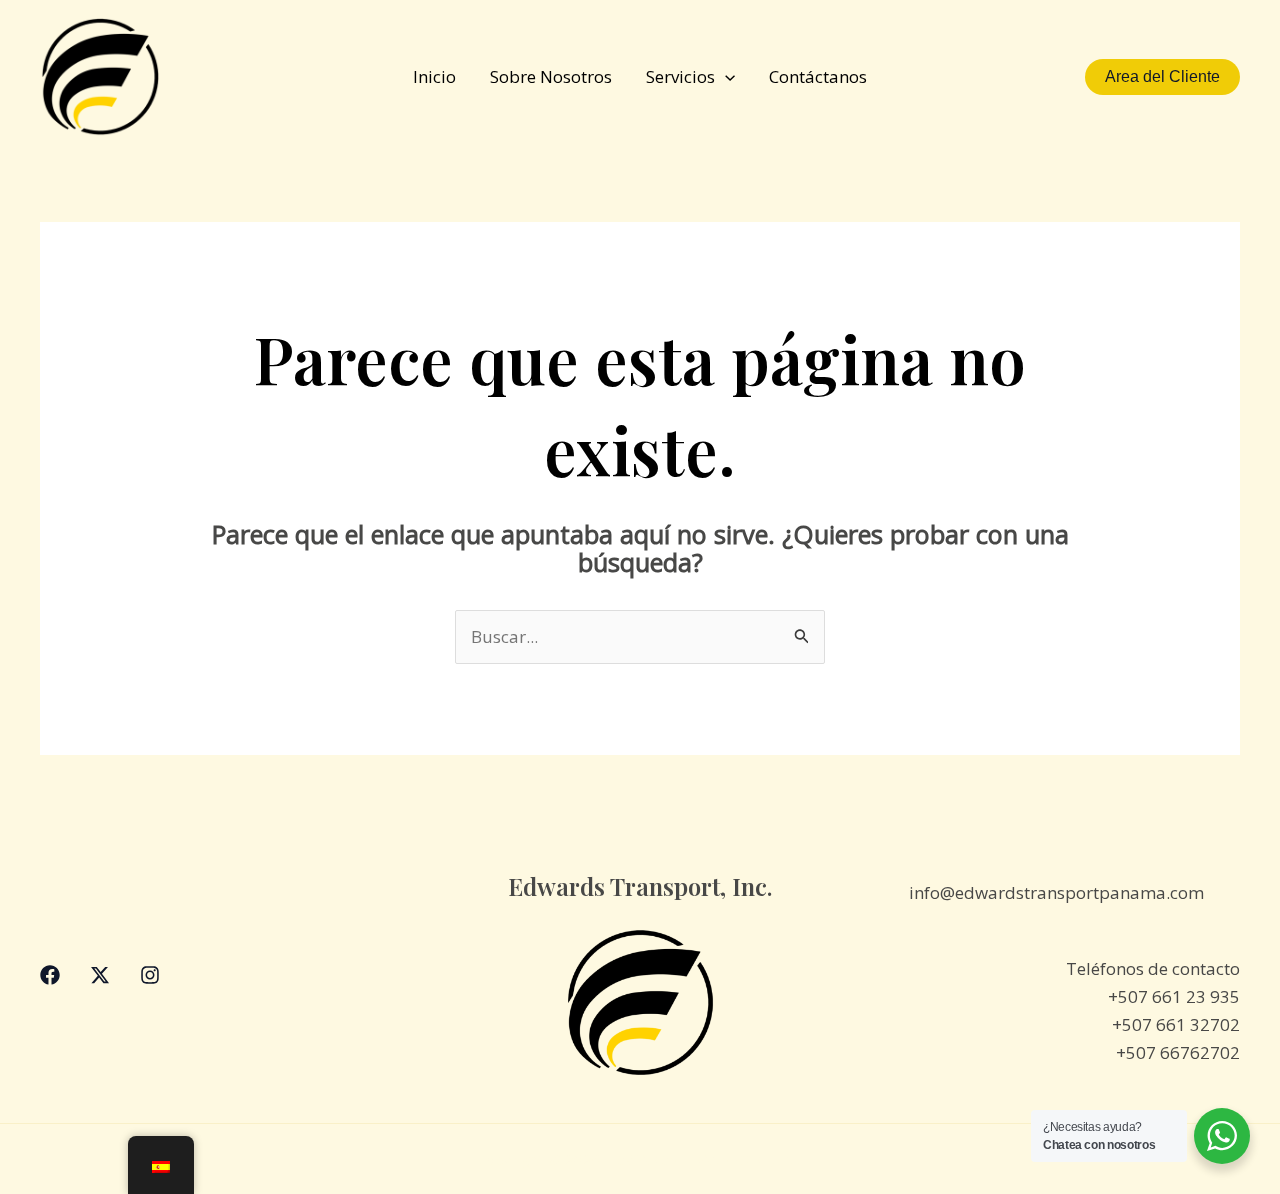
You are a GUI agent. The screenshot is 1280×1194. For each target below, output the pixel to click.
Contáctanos (818, 76)
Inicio (434, 76)
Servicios (680, 76)
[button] (725, 77)
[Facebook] (50, 975)
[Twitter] (100, 975)
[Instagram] (150, 975)
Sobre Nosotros (551, 76)
